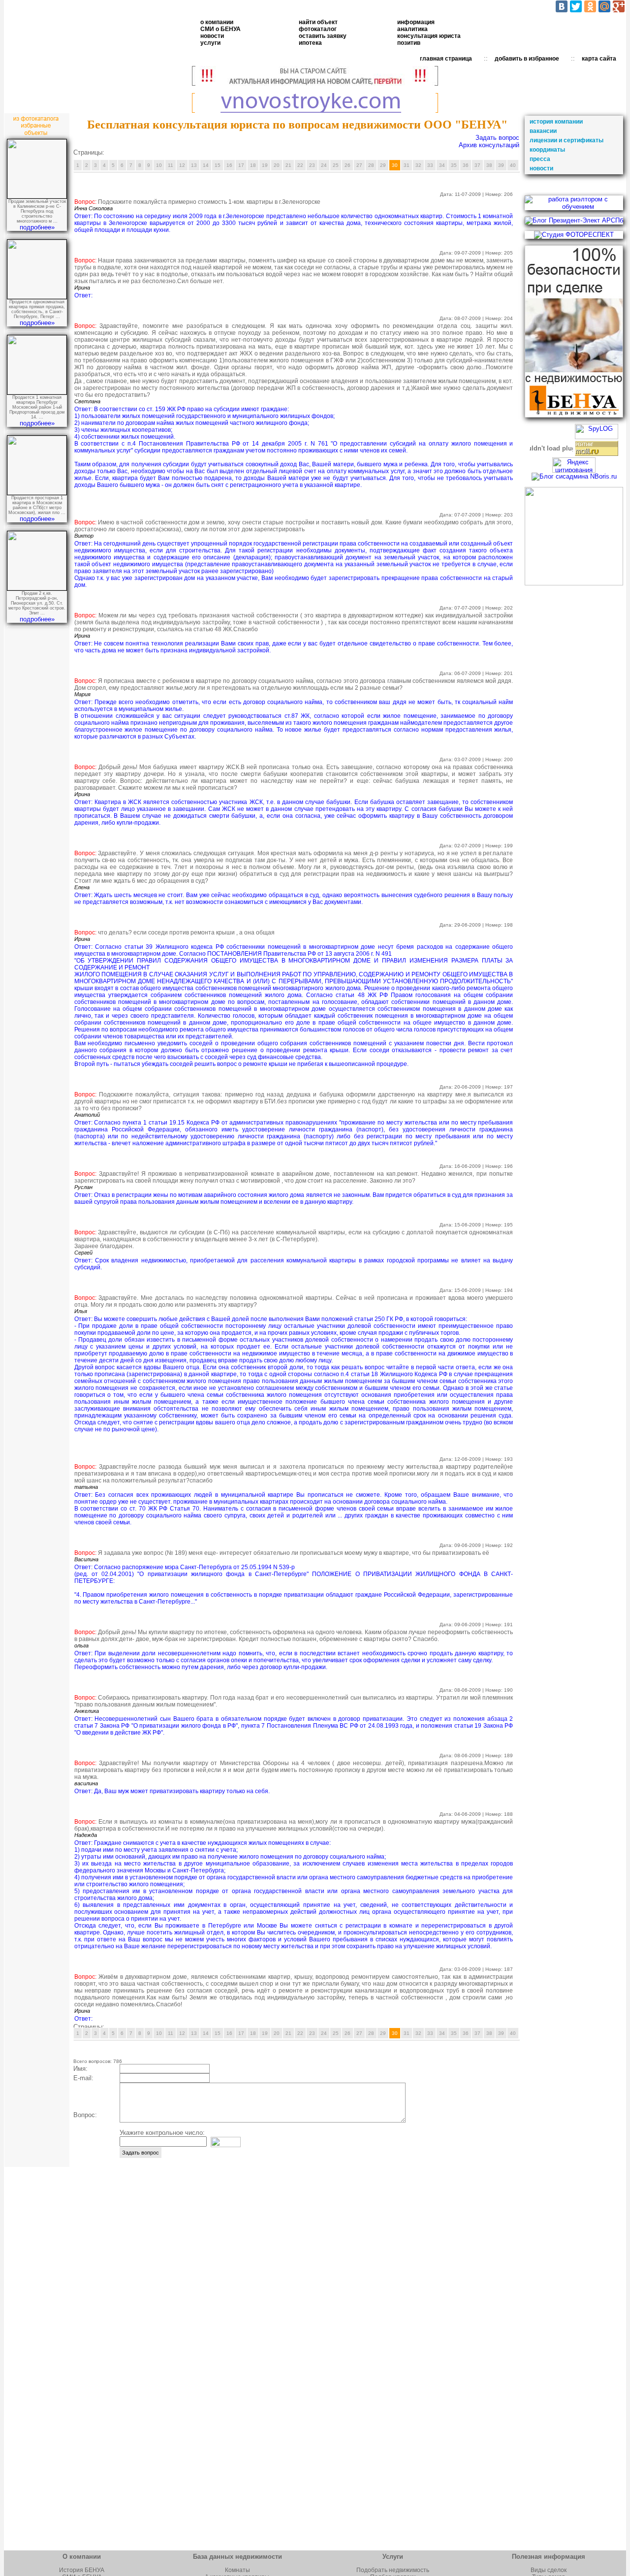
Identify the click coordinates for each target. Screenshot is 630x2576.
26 (347, 165)
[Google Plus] (619, 6)
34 (442, 165)
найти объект (318, 22)
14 (206, 165)
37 (477, 165)
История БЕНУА (82, 2570)
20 (277, 165)
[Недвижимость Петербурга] (315, 83)
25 (336, 165)
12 (182, 165)
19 (265, 165)
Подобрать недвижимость (393, 2570)
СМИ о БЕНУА (220, 29)
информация (416, 22)
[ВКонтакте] (562, 6)
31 (407, 165)
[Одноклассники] (590, 6)
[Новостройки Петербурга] (315, 111)
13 (194, 165)
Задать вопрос (497, 138)
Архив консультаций (489, 145)
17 (241, 165)
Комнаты (237, 2570)
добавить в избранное (527, 59)
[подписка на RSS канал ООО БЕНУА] (574, 583)
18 (253, 165)
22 (300, 165)
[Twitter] (576, 6)
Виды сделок (549, 2570)
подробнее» (37, 227)
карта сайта (599, 59)
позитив (409, 43)
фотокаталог (318, 29)
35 (454, 165)
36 (466, 165)
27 (359, 165)
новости (212, 36)
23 (312, 165)
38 (489, 165)
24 (324, 165)
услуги (210, 43)
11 (171, 165)
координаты (547, 150)
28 (371, 165)
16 (229, 165)
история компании (556, 122)
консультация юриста (429, 36)
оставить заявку (323, 36)
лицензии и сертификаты (567, 140)
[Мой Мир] (604, 6)
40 (513, 165)
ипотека (310, 43)
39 (501, 165)
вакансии (543, 131)
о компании (217, 22)
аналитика (412, 29)
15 (218, 165)
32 (418, 165)
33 (430, 165)
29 (383, 165)
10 (159, 165)
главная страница (446, 59)
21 (288, 165)
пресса (540, 159)
